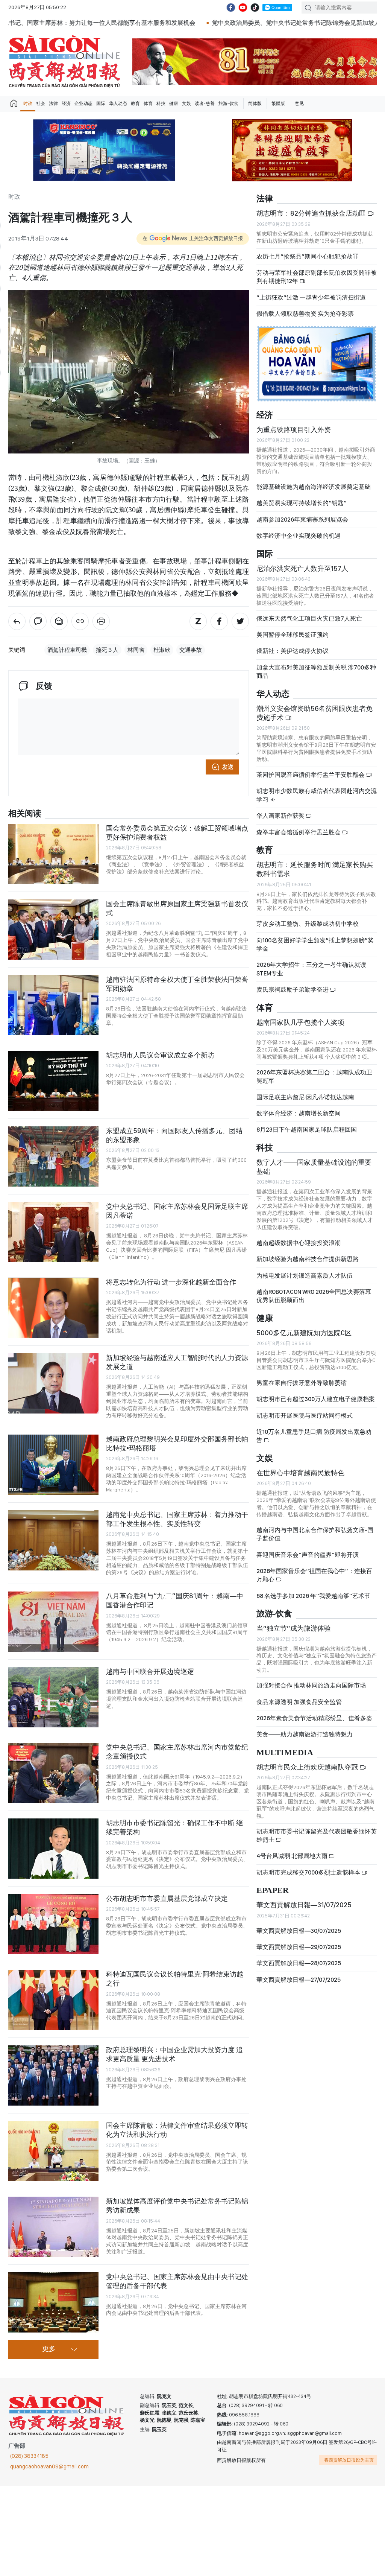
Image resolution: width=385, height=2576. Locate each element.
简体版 (255, 103)
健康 (174, 103)
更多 (49, 2349)
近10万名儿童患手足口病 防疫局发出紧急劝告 (314, 1436)
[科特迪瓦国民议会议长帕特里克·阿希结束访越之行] (53, 2000)
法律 (53, 103)
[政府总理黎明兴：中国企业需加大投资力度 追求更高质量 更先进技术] (53, 2075)
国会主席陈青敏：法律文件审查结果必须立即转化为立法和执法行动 (177, 2130)
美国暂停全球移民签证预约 (293, 635)
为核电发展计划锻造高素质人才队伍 (305, 1276)
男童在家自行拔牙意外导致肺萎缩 (302, 1383)
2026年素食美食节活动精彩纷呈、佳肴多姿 (314, 1718)
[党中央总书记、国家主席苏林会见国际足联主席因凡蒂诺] (53, 1232)
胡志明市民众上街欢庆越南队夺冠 (308, 1767)
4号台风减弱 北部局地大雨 (293, 1856)
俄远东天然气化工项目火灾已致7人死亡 (309, 619)
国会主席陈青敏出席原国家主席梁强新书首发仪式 (177, 908)
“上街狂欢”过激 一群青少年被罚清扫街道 (311, 297)
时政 (28, 103)
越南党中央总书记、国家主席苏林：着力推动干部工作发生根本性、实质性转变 (177, 1519)
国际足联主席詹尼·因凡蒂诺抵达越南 (305, 1097)
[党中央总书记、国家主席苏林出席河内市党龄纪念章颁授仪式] (53, 1773)
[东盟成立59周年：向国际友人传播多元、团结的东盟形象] (53, 1156)
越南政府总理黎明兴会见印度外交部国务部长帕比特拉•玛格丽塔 (177, 1443)
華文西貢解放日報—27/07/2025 (299, 1980)
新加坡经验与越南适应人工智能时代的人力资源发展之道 (177, 1362)
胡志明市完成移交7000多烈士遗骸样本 (309, 1872)
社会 (41, 103)
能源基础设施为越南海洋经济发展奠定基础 (314, 487)
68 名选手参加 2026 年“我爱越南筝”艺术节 (313, 1596)
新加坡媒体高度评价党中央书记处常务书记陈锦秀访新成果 (177, 2206)
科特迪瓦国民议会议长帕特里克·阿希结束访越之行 (175, 1979)
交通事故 (191, 650)
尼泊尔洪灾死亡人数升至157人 (302, 568)
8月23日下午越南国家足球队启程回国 (307, 1130)
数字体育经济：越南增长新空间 (299, 1113)
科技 (161, 103)
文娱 (186, 103)
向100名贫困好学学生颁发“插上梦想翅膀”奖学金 (315, 944)
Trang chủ (14, 103)
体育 (148, 103)
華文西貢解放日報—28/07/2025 (299, 1963)
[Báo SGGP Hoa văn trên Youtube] (243, 8)
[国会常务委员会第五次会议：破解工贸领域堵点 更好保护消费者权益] (53, 854)
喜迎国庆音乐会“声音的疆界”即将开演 (308, 1555)
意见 (299, 103)
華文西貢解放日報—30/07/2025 (299, 1931)
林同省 (136, 650)
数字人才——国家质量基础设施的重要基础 (314, 1167)
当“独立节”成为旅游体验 (294, 1628)
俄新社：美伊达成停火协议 (293, 651)
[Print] (101, 621)
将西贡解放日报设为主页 (349, 2460)
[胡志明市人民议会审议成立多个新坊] (53, 1081)
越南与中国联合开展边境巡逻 (150, 1671)
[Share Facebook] (219, 621)
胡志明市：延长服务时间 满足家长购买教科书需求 (315, 869)
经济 (66, 103)
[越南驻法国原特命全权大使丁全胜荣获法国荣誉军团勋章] (53, 1005)
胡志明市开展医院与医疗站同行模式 (305, 1416)
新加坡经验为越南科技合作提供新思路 (308, 1259)
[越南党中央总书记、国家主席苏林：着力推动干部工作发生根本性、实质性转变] (53, 1540)
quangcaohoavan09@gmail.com (49, 2466)
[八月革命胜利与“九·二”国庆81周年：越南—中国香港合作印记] (53, 1622)
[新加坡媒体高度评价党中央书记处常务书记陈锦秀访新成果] (53, 2227)
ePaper (273, 1891)
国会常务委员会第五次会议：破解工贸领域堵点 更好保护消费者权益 (177, 833)
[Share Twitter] (240, 621)
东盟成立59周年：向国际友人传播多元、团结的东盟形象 (174, 1135)
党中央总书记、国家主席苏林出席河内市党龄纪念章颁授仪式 (177, 1752)
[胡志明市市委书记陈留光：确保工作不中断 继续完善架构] (53, 1849)
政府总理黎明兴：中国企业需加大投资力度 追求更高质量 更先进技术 (174, 2054)
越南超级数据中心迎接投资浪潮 (299, 1243)
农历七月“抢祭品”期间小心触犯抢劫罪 (308, 256)
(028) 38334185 (29, 2456)
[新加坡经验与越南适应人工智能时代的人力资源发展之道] (53, 1383)
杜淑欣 (162, 650)
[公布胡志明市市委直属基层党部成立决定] (53, 1924)
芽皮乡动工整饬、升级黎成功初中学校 (308, 924)
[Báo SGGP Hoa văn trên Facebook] (231, 8)
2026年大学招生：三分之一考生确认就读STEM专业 (311, 969)
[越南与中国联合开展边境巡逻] (53, 1697)
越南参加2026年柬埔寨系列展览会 (302, 520)
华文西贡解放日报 (65, 62)
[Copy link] (80, 621)
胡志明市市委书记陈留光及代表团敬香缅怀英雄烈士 (317, 1836)
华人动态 (118, 103)
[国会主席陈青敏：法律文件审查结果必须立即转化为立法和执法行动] (53, 2151)
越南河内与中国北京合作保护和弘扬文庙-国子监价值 (315, 1534)
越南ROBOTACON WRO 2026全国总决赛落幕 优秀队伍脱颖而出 (314, 1296)
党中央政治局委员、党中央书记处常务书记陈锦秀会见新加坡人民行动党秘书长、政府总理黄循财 (224, 23)
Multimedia (285, 1753)
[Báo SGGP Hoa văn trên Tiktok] (255, 8)
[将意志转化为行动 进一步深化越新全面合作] (53, 1308)
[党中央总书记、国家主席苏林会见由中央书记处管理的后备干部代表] (53, 2302)
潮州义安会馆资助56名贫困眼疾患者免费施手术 (315, 713)
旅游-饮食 (228, 103)
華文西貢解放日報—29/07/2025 (299, 1947)
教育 (135, 103)
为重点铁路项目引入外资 (294, 430)
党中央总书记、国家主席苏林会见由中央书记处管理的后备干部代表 (177, 2281)
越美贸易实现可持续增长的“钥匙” (302, 503)
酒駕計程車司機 (67, 650)
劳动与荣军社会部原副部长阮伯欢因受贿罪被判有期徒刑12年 (317, 277)
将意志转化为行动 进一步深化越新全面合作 (171, 1282)
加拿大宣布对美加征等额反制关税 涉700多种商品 (316, 672)
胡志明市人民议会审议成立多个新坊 (160, 1055)
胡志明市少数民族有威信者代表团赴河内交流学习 (317, 795)
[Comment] (38, 621)
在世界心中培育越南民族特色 (300, 1473)
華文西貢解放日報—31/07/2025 (304, 1905)
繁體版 (278, 103)
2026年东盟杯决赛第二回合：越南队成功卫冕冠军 (314, 1077)
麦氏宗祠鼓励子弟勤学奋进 (293, 990)
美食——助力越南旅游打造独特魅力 (305, 1734)
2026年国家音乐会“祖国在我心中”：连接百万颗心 (314, 1575)
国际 (101, 103)
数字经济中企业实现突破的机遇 (299, 536)
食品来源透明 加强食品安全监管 (299, 1702)
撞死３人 (107, 650)
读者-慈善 (205, 103)
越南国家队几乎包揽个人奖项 (300, 1022)
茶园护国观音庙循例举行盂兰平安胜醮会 (311, 775)
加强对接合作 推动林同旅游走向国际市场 (311, 1685)
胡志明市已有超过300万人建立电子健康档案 (316, 1399)
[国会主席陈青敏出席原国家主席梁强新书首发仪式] (53, 930)
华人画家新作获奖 (281, 816)
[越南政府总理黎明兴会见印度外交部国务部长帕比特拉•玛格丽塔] (53, 1465)
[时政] (17, 621)
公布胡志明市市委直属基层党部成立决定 (167, 1898)
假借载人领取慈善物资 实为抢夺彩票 (305, 314)
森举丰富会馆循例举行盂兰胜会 (299, 832)
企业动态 (83, 103)
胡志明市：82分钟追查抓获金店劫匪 (312, 213)
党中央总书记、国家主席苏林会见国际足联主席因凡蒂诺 (177, 1211)
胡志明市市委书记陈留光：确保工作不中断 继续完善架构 (174, 1827)
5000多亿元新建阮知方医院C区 (304, 1333)
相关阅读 (25, 814)
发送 (228, 767)
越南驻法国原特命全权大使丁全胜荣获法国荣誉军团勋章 (177, 984)
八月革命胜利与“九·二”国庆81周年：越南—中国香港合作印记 (175, 1600)
